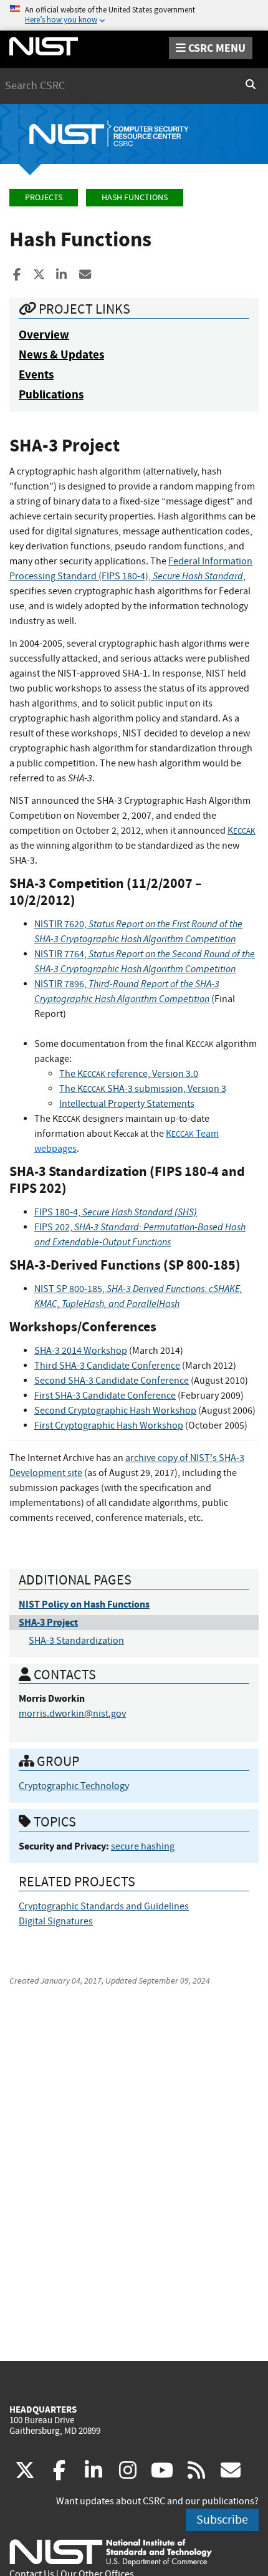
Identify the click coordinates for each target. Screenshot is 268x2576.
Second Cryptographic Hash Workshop (115, 1411)
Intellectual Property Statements (127, 1104)
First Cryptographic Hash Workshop (109, 1425)
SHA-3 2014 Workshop (81, 1351)
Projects (44, 197)
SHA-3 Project (48, 1622)
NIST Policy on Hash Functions (84, 1604)
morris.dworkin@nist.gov (72, 1714)
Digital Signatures (56, 1921)
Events (36, 374)
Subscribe (222, 2520)
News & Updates (61, 355)
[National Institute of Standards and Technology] (111, 2552)
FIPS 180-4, (116, 1212)
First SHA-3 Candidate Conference (105, 1396)
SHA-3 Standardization (76, 1641)
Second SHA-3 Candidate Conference (112, 1381)
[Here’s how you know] (134, 15)
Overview (44, 335)
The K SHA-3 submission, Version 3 (143, 1089)
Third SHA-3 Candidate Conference (107, 1366)
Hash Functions (135, 197)
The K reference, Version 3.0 (129, 1074)
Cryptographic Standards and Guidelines (104, 1906)
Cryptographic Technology (74, 1786)
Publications (51, 394)
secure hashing (143, 1846)
